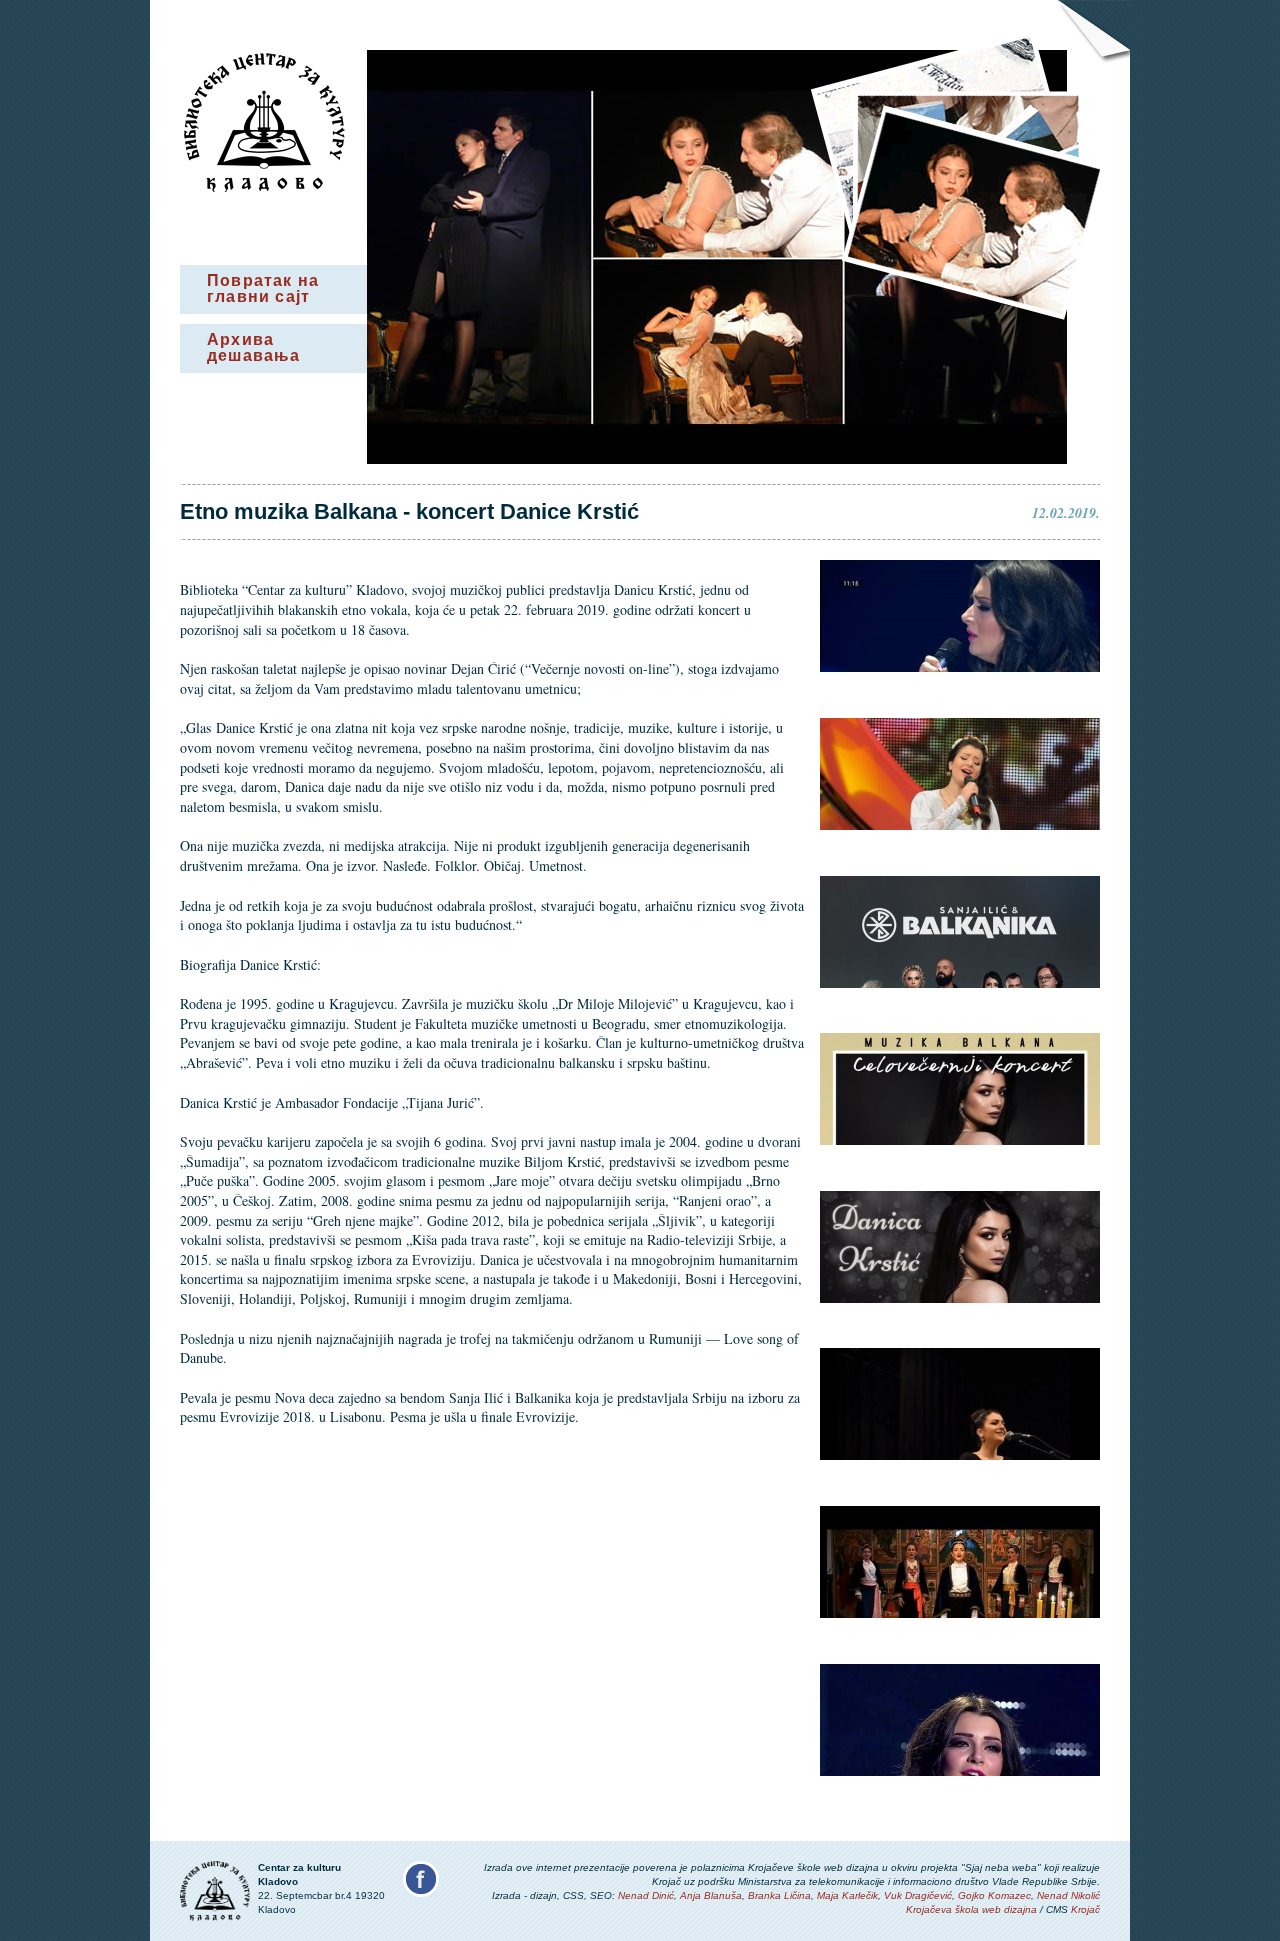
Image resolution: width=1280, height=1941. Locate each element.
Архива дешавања (254, 347)
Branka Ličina (779, 1895)
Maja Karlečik (847, 1895)
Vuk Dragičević (918, 1895)
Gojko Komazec (994, 1895)
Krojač (1085, 1909)
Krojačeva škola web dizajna (971, 1909)
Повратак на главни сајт (263, 288)
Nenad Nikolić (1068, 1895)
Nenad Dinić (646, 1895)
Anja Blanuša (711, 1895)
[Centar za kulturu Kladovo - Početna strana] (264, 187)
